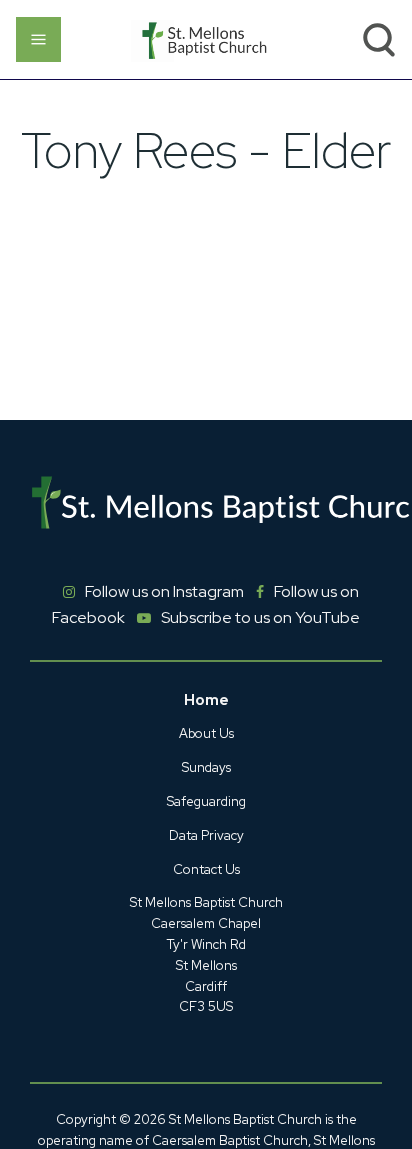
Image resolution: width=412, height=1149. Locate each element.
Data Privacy (206, 835)
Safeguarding (206, 801)
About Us (206, 733)
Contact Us (206, 869)
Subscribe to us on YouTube (260, 617)
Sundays (206, 767)
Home (206, 700)
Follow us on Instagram (164, 591)
